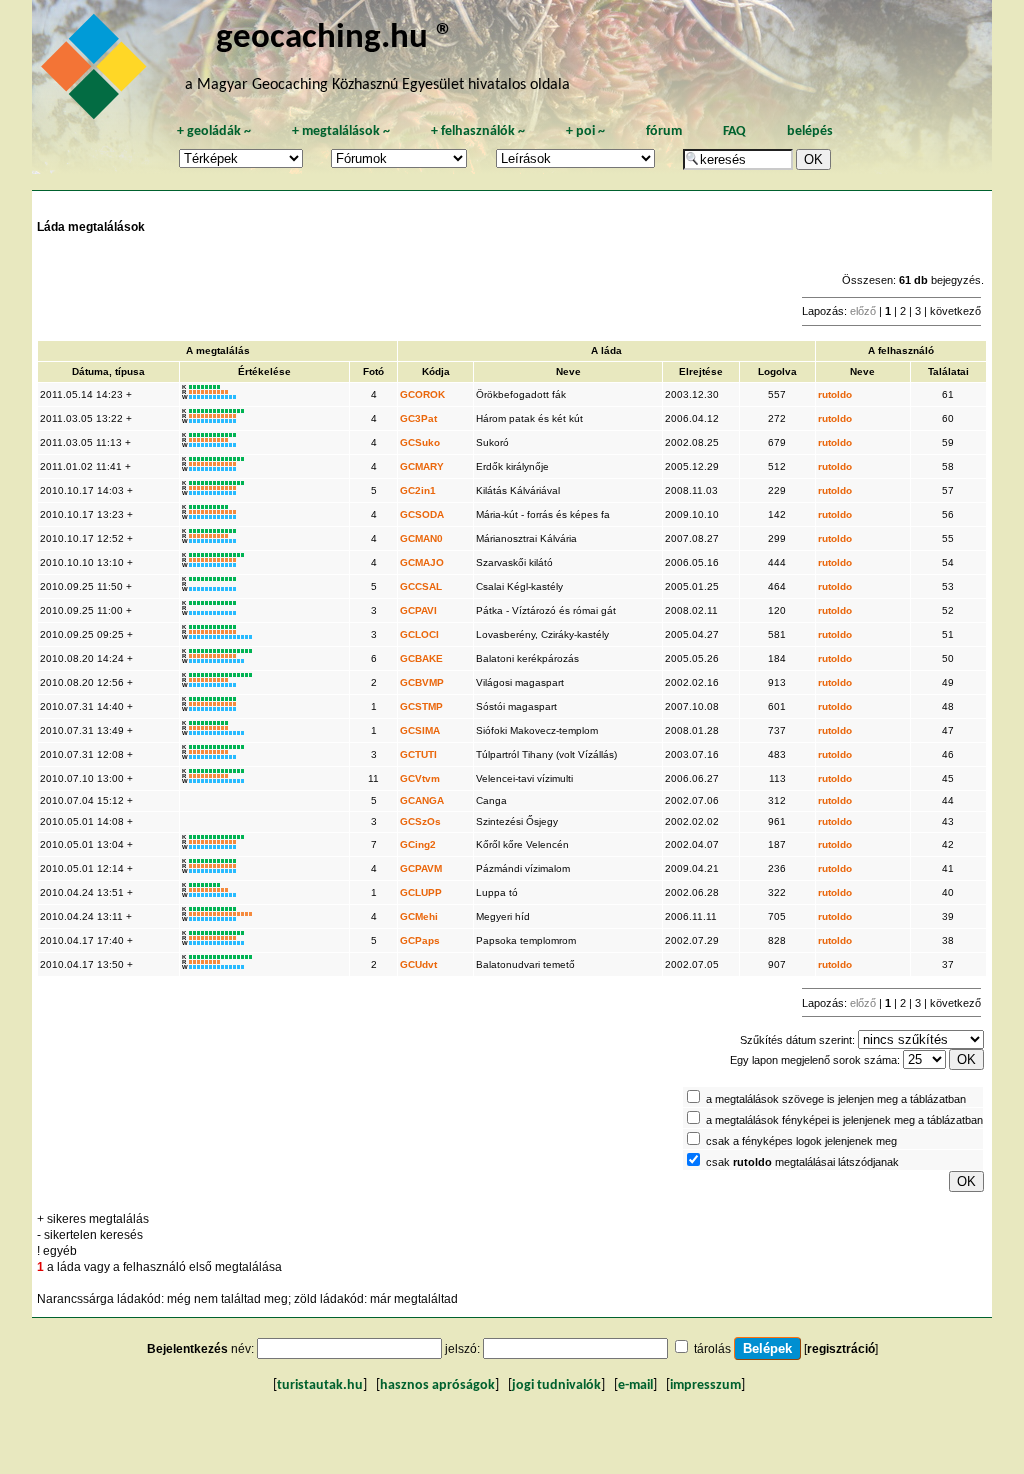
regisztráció (841, 1349)
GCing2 (418, 844)
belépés (810, 131)
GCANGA (422, 800)
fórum (664, 131)
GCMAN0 (421, 538)
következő (955, 311)
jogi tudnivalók (556, 1385)
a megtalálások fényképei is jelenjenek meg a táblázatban (844, 1120)
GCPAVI (418, 610)
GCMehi (419, 916)
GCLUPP (421, 892)
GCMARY (422, 466)
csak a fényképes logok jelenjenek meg (801, 1141)
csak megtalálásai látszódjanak (802, 1162)
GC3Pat (418, 418)
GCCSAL (421, 586)
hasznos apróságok (437, 1385)
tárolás (712, 1349)
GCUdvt (418, 964)
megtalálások (341, 131)
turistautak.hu (320, 1385)
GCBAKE (421, 658)
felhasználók (478, 131)
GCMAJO (422, 562)
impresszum (705, 1385)
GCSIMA (420, 730)
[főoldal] (97, 72)
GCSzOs (420, 821)
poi (585, 131)
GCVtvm (420, 778)
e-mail (635, 1385)
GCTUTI (418, 754)
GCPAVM (421, 868)
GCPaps (420, 940)
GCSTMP (421, 706)
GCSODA (422, 514)
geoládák (214, 131)
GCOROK (422, 394)
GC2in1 (418, 490)
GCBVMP (422, 682)
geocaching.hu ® (335, 38)
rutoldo (835, 394)
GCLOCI (419, 634)
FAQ (734, 131)
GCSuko (420, 442)
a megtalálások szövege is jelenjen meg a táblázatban (836, 1099)
